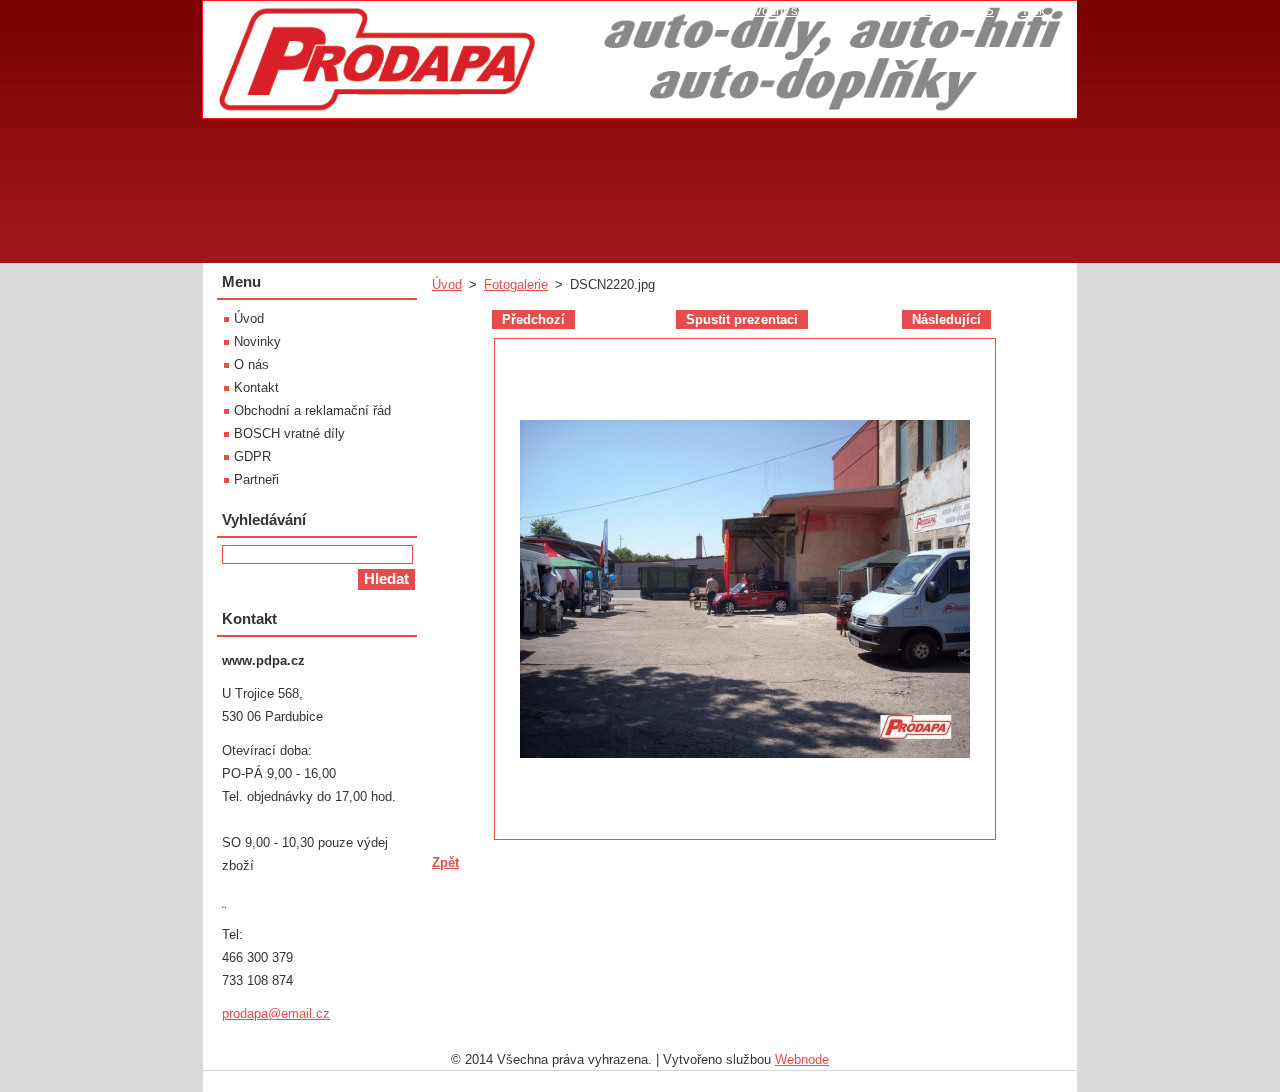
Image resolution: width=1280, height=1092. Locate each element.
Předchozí (533, 319)
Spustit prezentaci (742, 319)
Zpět (445, 862)
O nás (251, 364)
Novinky (257, 341)
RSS (980, 10)
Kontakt (256, 387)
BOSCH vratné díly (289, 433)
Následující (946, 319)
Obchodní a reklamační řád (312, 410)
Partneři (256, 479)
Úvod (447, 284)
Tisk (1033, 10)
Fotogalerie (516, 284)
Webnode (802, 1059)
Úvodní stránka (790, 10)
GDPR (252, 456)
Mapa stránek (900, 10)
